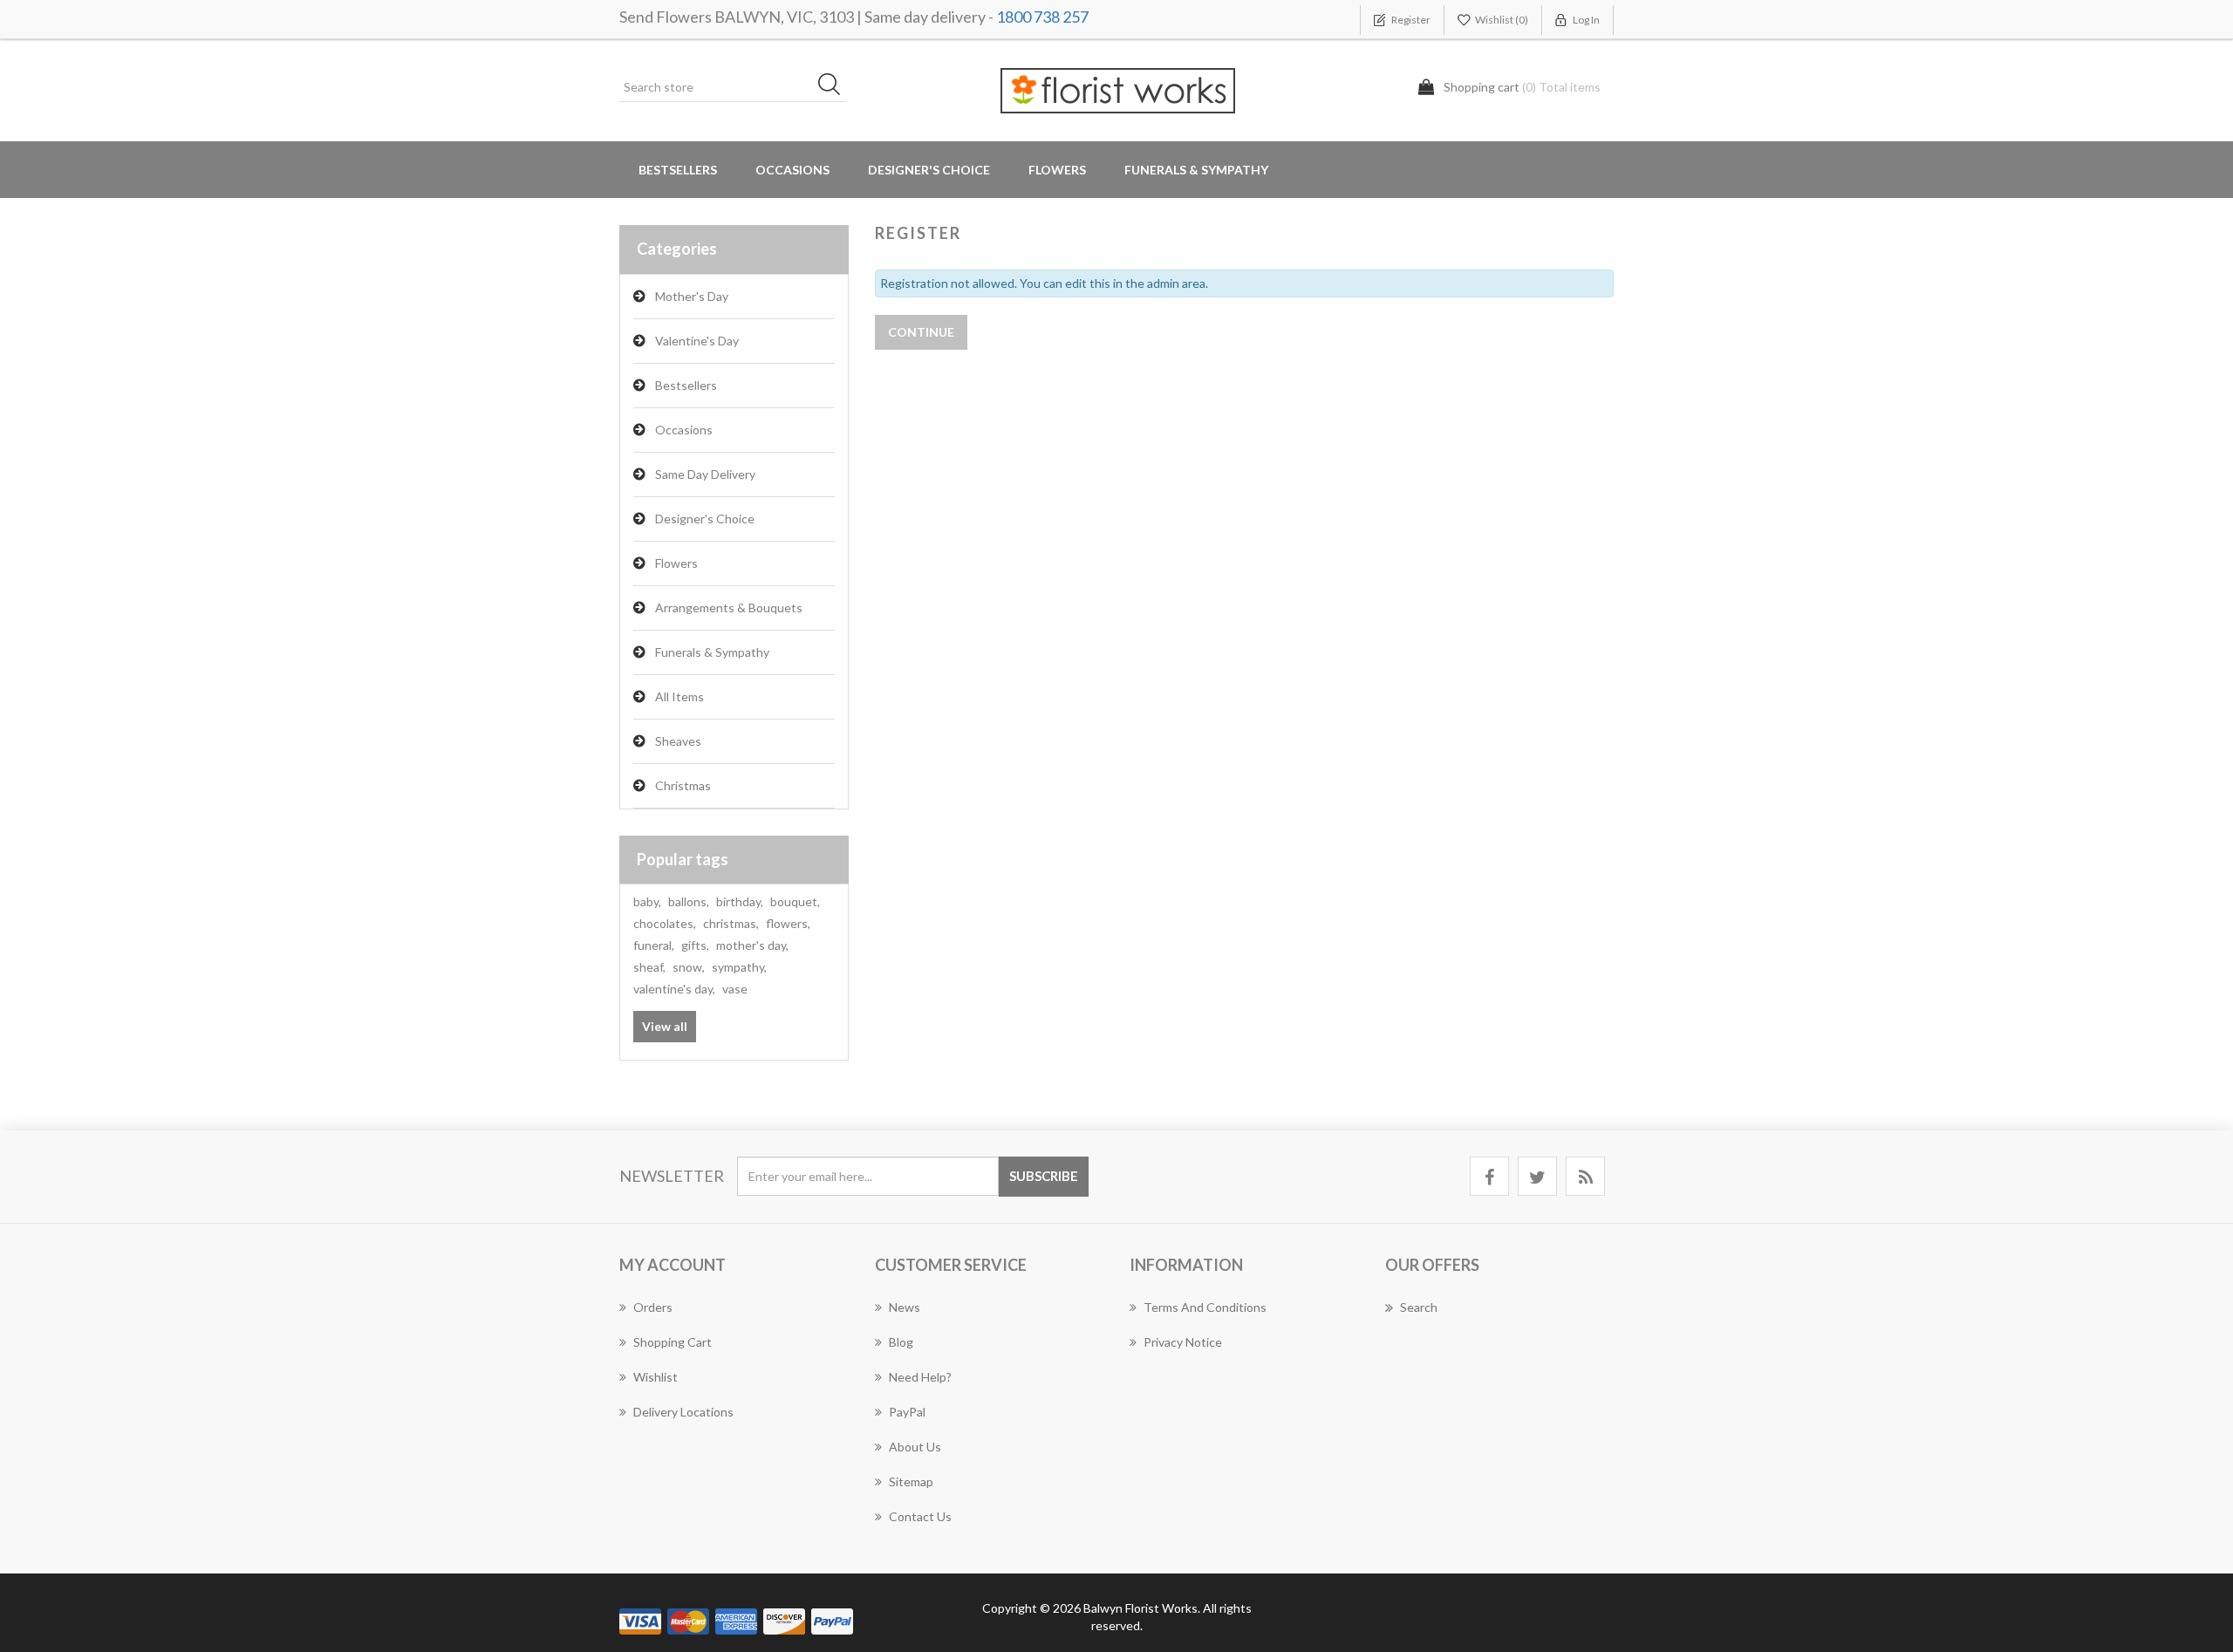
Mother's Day (692, 296)
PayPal (907, 1412)
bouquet (795, 901)
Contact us (920, 1516)
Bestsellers (678, 170)
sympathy (739, 967)
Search (1419, 1307)
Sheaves (678, 741)
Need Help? (920, 1377)
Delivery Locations (683, 1412)
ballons (689, 901)
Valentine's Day (697, 341)
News (905, 1307)
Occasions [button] (792, 170)
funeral (654, 945)
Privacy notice (1183, 1342)
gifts (695, 945)
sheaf (649, 967)
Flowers (676, 563)
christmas (731, 923)
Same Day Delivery (705, 474)
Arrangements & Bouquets (729, 608)
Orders (653, 1307)
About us (915, 1447)
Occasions (684, 430)
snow (689, 967)
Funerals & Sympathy (1196, 170)
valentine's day (674, 989)
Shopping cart (673, 1342)
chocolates (665, 923)
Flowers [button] (1057, 170)
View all (665, 1026)
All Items (679, 696)
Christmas (683, 785)
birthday (740, 901)
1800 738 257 (1042, 17)
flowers (788, 923)
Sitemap (911, 1481)
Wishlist (656, 1377)
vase (735, 989)
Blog (901, 1342)
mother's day (752, 945)
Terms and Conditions (1205, 1307)
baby (647, 901)
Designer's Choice (929, 170)
